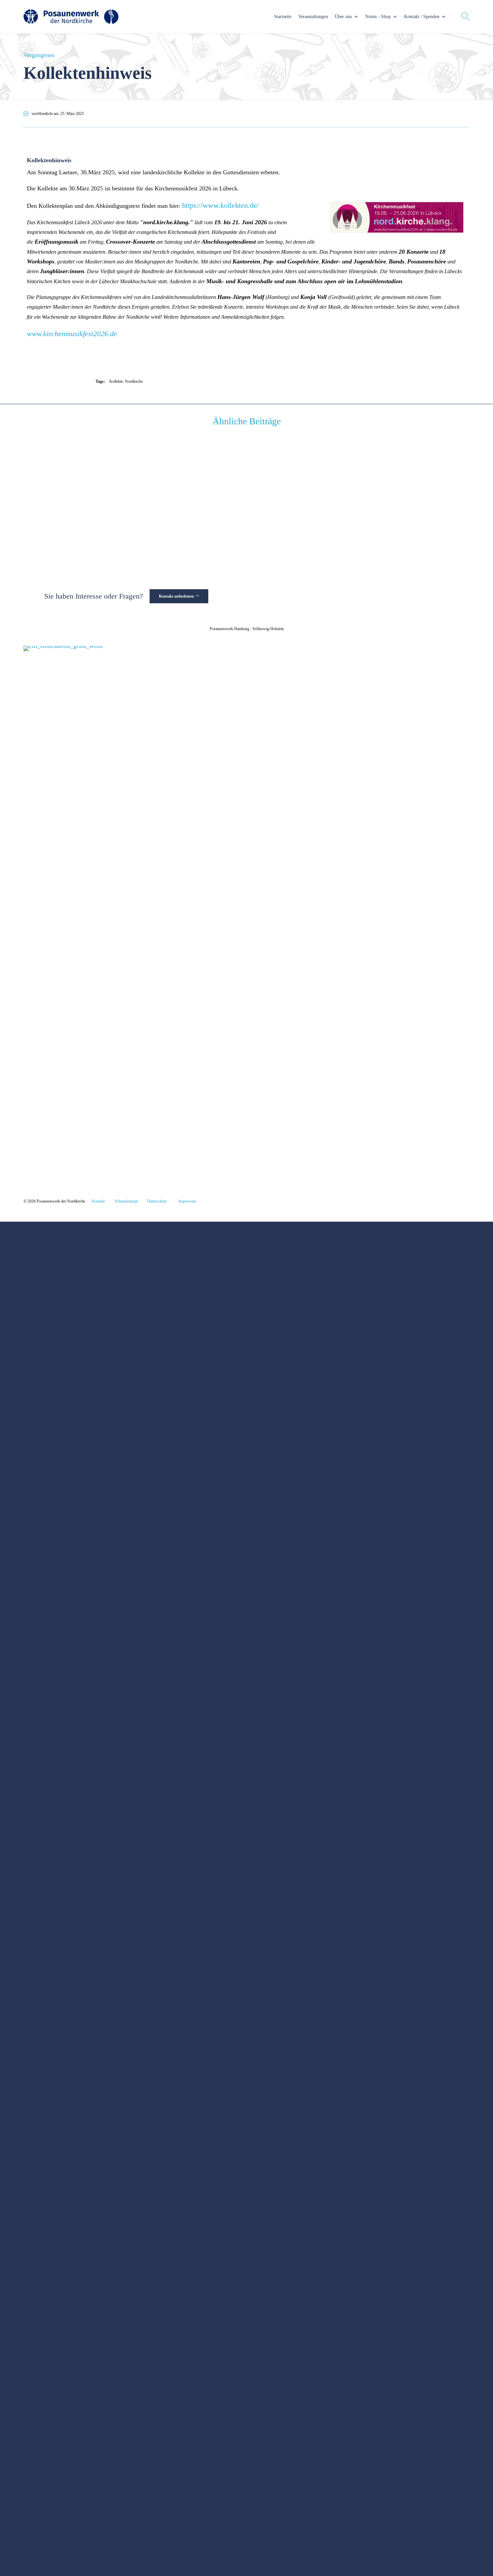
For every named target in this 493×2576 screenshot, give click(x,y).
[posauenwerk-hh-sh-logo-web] (133, 1174)
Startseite (283, 17)
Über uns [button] (343, 17)
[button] (179, 596)
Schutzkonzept (126, 1201)
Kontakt (98, 1201)
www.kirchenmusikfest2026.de (72, 334)
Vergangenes (39, 55)
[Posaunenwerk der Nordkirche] (71, 17)
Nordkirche (134, 381)
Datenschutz (157, 1201)
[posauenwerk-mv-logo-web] (421, 1174)
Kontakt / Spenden (422, 17)
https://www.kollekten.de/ (221, 205)
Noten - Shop (378, 17)
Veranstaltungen (313, 17)
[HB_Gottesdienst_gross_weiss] (195, 646)
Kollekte (116, 381)
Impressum (187, 1201)
